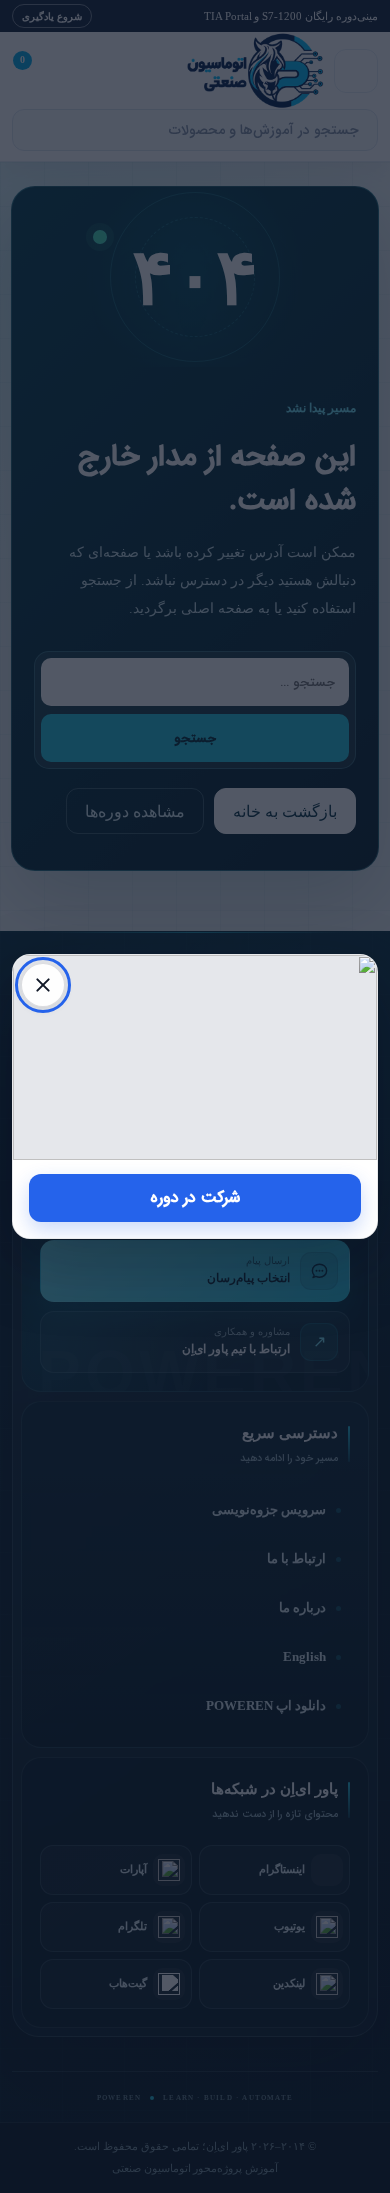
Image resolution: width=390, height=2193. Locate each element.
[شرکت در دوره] (195, 1057)
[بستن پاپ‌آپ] (43, 985)
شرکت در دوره (195, 1197)
